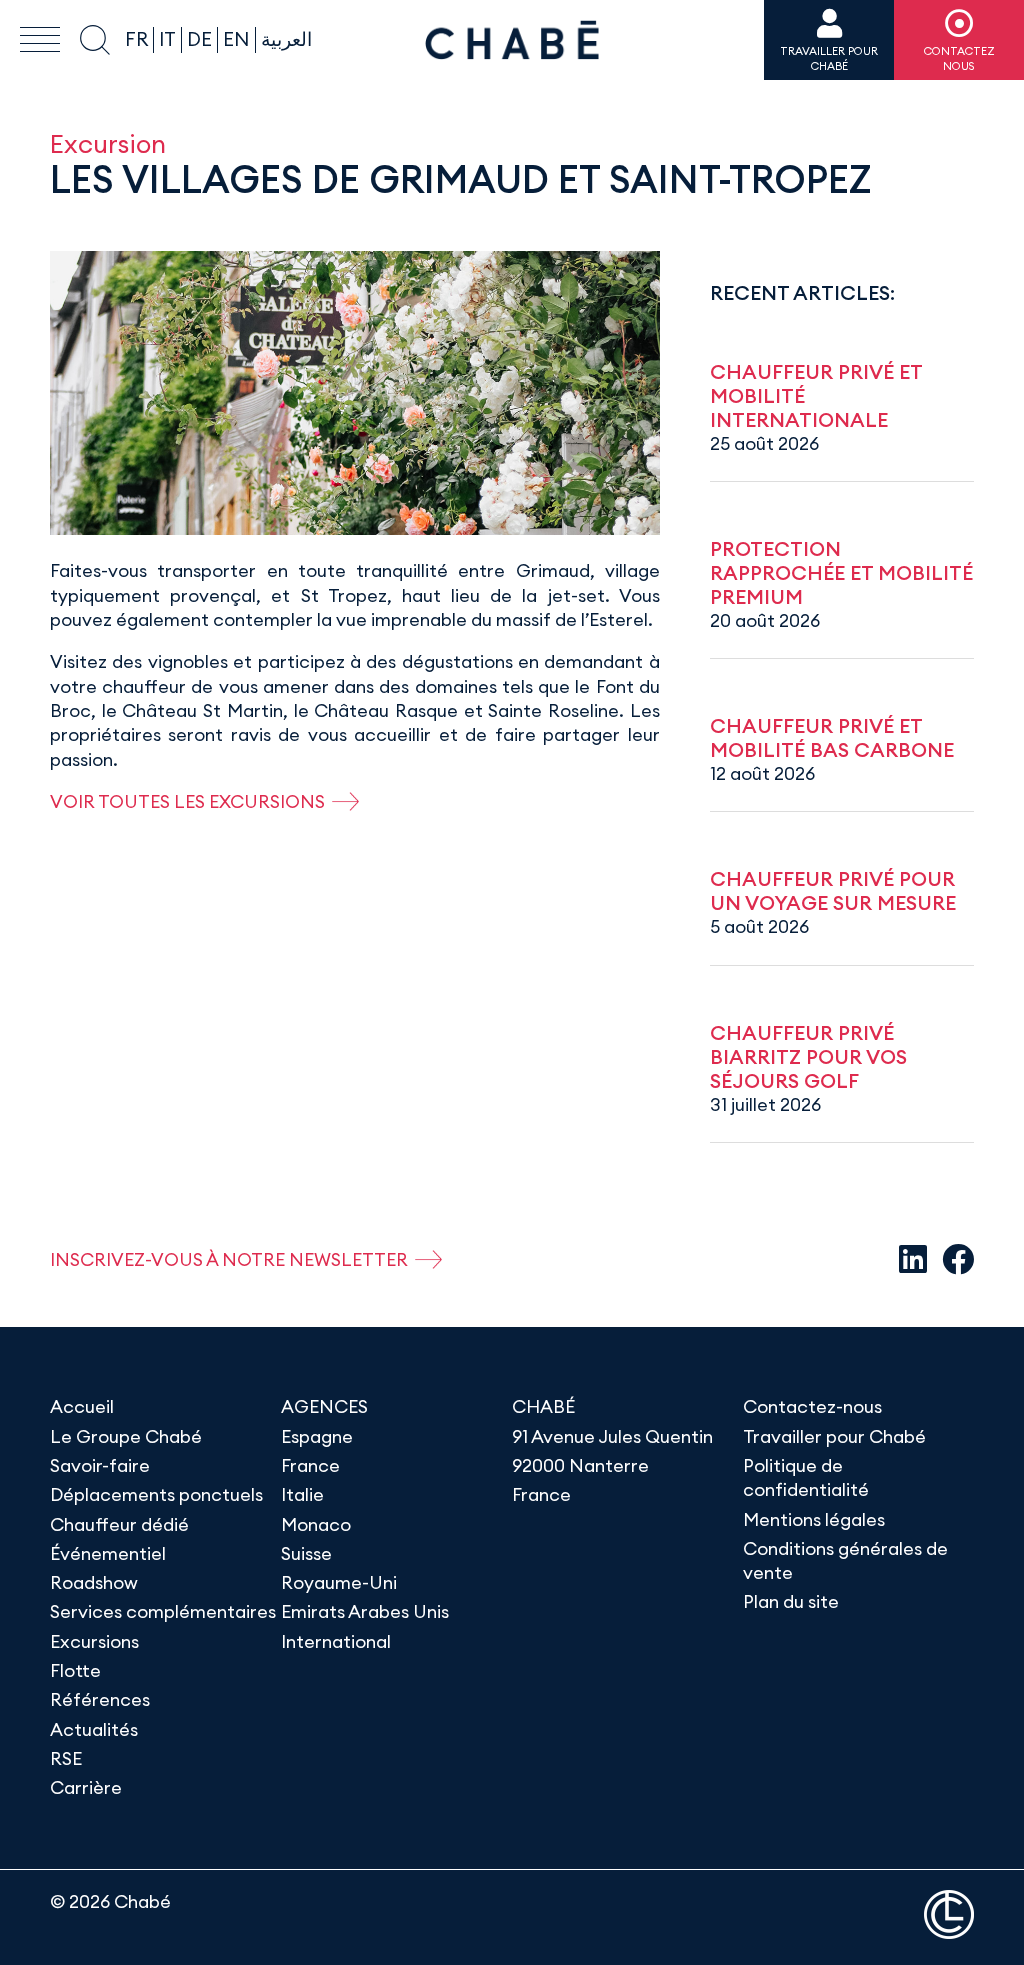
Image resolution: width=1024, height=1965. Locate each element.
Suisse (306, 1553)
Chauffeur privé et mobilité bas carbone (832, 737)
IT (167, 39)
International (336, 1641)
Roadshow (94, 1582)
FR (136, 39)
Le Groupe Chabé (126, 1436)
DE (199, 39)
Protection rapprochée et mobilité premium (841, 572)
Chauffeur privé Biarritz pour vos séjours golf (808, 1056)
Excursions (94, 1641)
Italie (302, 1494)
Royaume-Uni (339, 1582)
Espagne (317, 1436)
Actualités (94, 1729)
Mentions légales (814, 1519)
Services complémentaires (163, 1611)
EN (236, 39)
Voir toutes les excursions (187, 801)
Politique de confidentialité (806, 1477)
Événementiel (108, 1553)
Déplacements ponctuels (156, 1494)
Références (100, 1699)
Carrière (86, 1787)
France (310, 1465)
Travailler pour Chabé (834, 1436)
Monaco (316, 1524)
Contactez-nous (812, 1406)
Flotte (75, 1670)
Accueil (82, 1406)
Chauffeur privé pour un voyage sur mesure (833, 890)
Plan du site (791, 1601)
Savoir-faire (100, 1465)
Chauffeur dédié (119, 1524)
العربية (286, 39)
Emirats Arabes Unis (365, 1611)
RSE (66, 1758)
